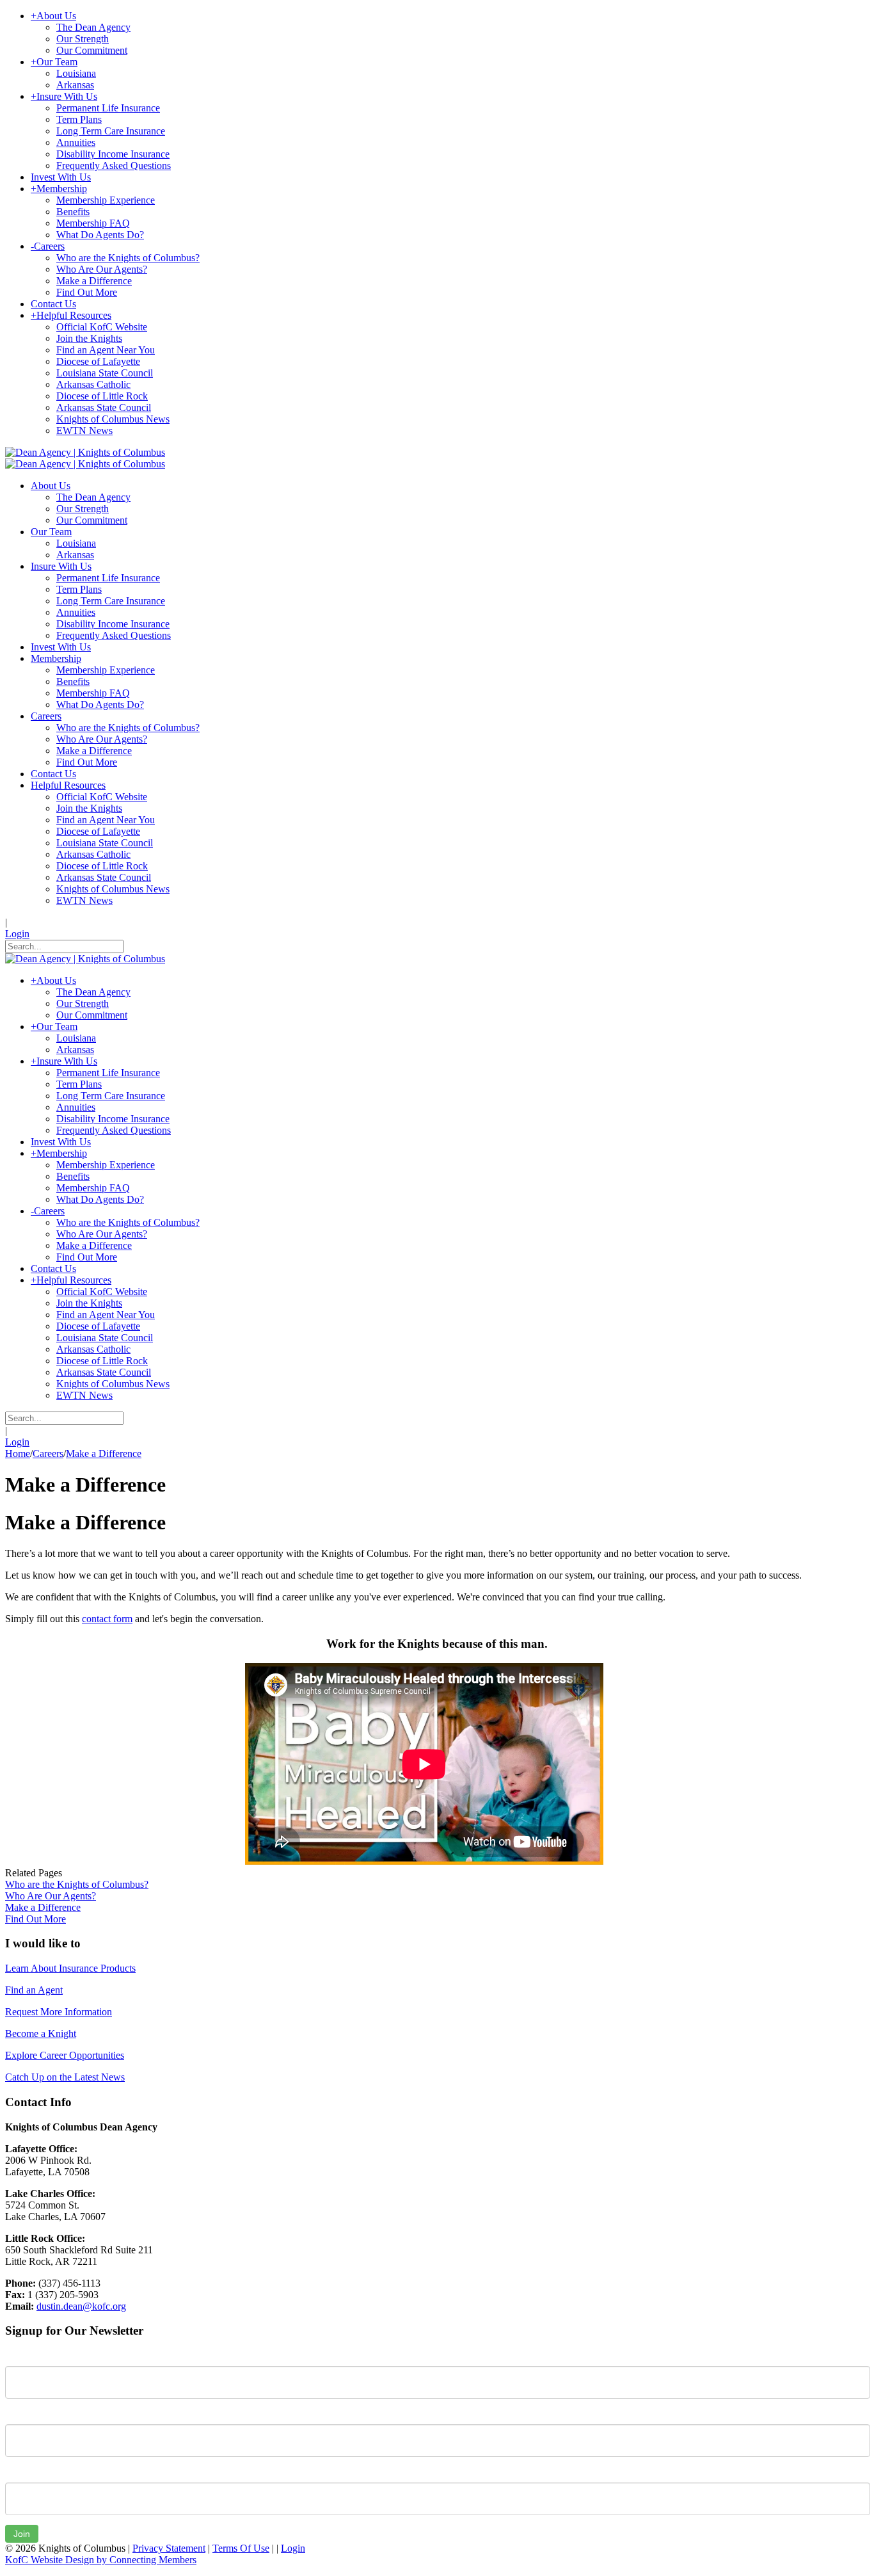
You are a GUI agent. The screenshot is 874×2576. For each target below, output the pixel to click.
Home (18, 1453)
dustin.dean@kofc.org (81, 2306)
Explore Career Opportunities (65, 2055)
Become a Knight (41, 2033)
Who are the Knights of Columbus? (77, 1884)
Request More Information (59, 2012)
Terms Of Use (241, 2548)
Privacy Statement (169, 2548)
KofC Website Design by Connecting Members (101, 2560)
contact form (107, 1619)
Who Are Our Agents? (51, 1896)
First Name (28, 2356)
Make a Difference (43, 1907)
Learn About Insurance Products (70, 1968)
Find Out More (36, 1919)
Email (17, 2473)
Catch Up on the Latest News (65, 2077)
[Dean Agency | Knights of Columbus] (85, 452)
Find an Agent (34, 1990)
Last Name (28, 2415)
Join (22, 2534)
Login (17, 934)
